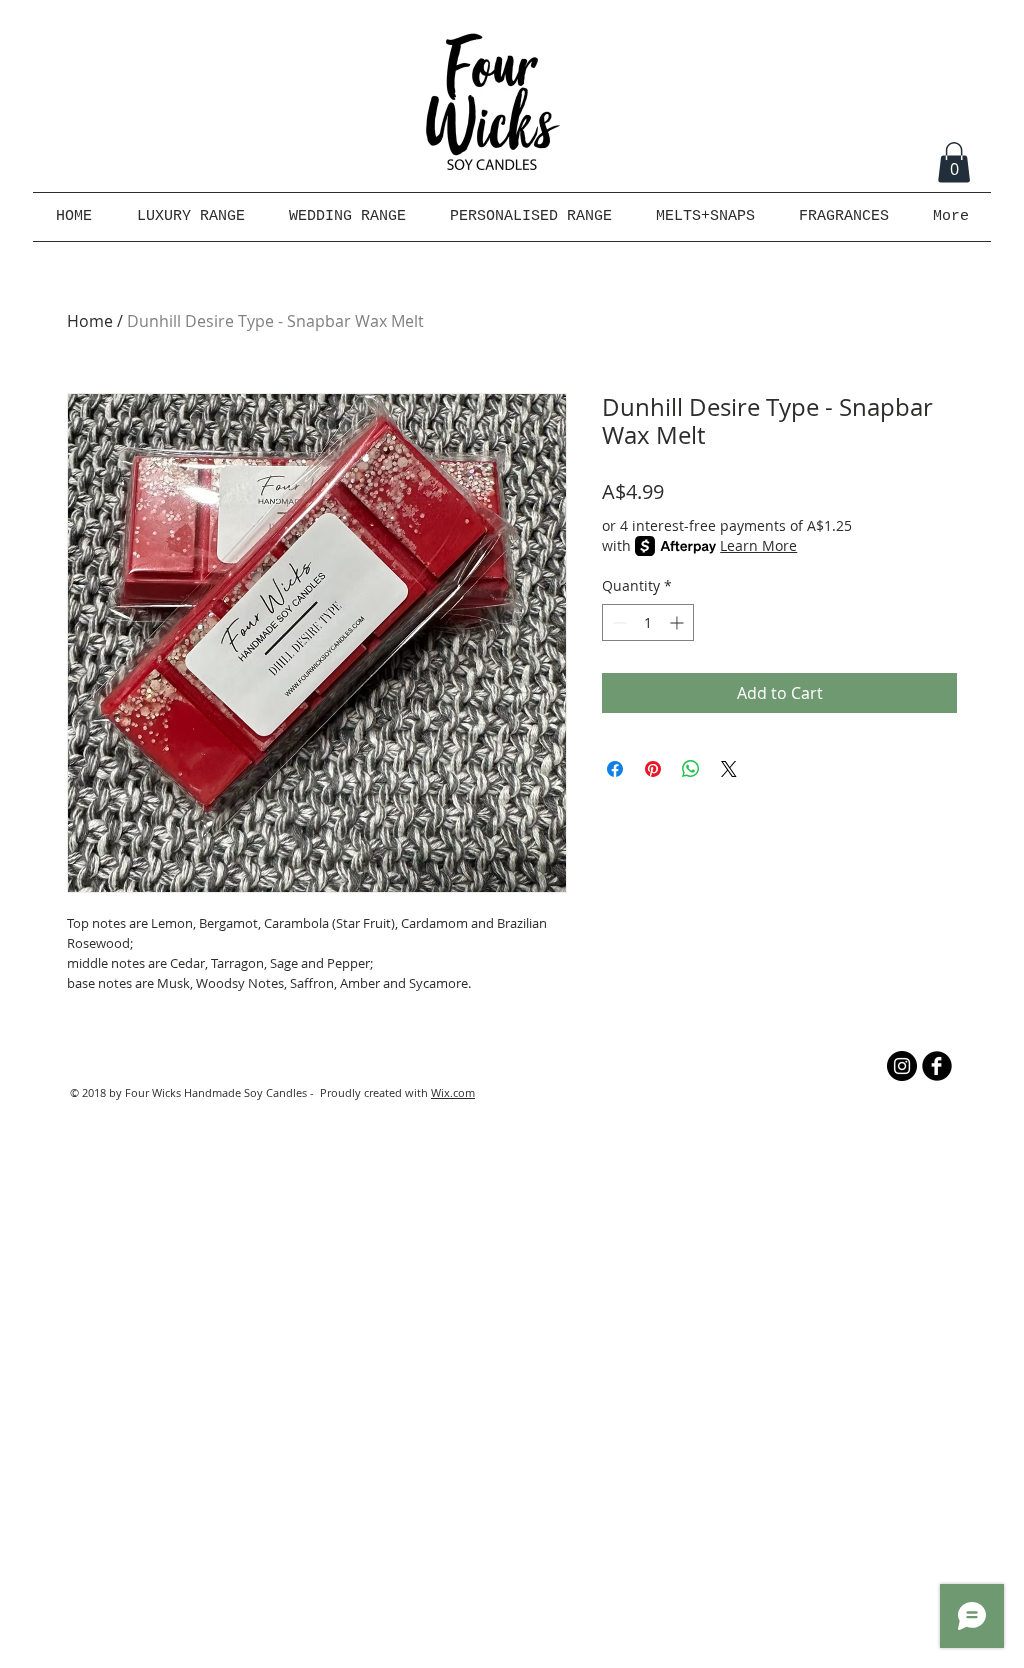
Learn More (758, 545)
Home (90, 321)
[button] (954, 162)
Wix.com (453, 1092)
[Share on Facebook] (615, 769)
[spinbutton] (648, 622)
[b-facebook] (937, 1066)
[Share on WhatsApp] (691, 769)
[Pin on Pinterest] (653, 769)
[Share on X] (729, 769)
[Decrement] (617, 622)
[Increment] (678, 622)
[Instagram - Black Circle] (902, 1066)
